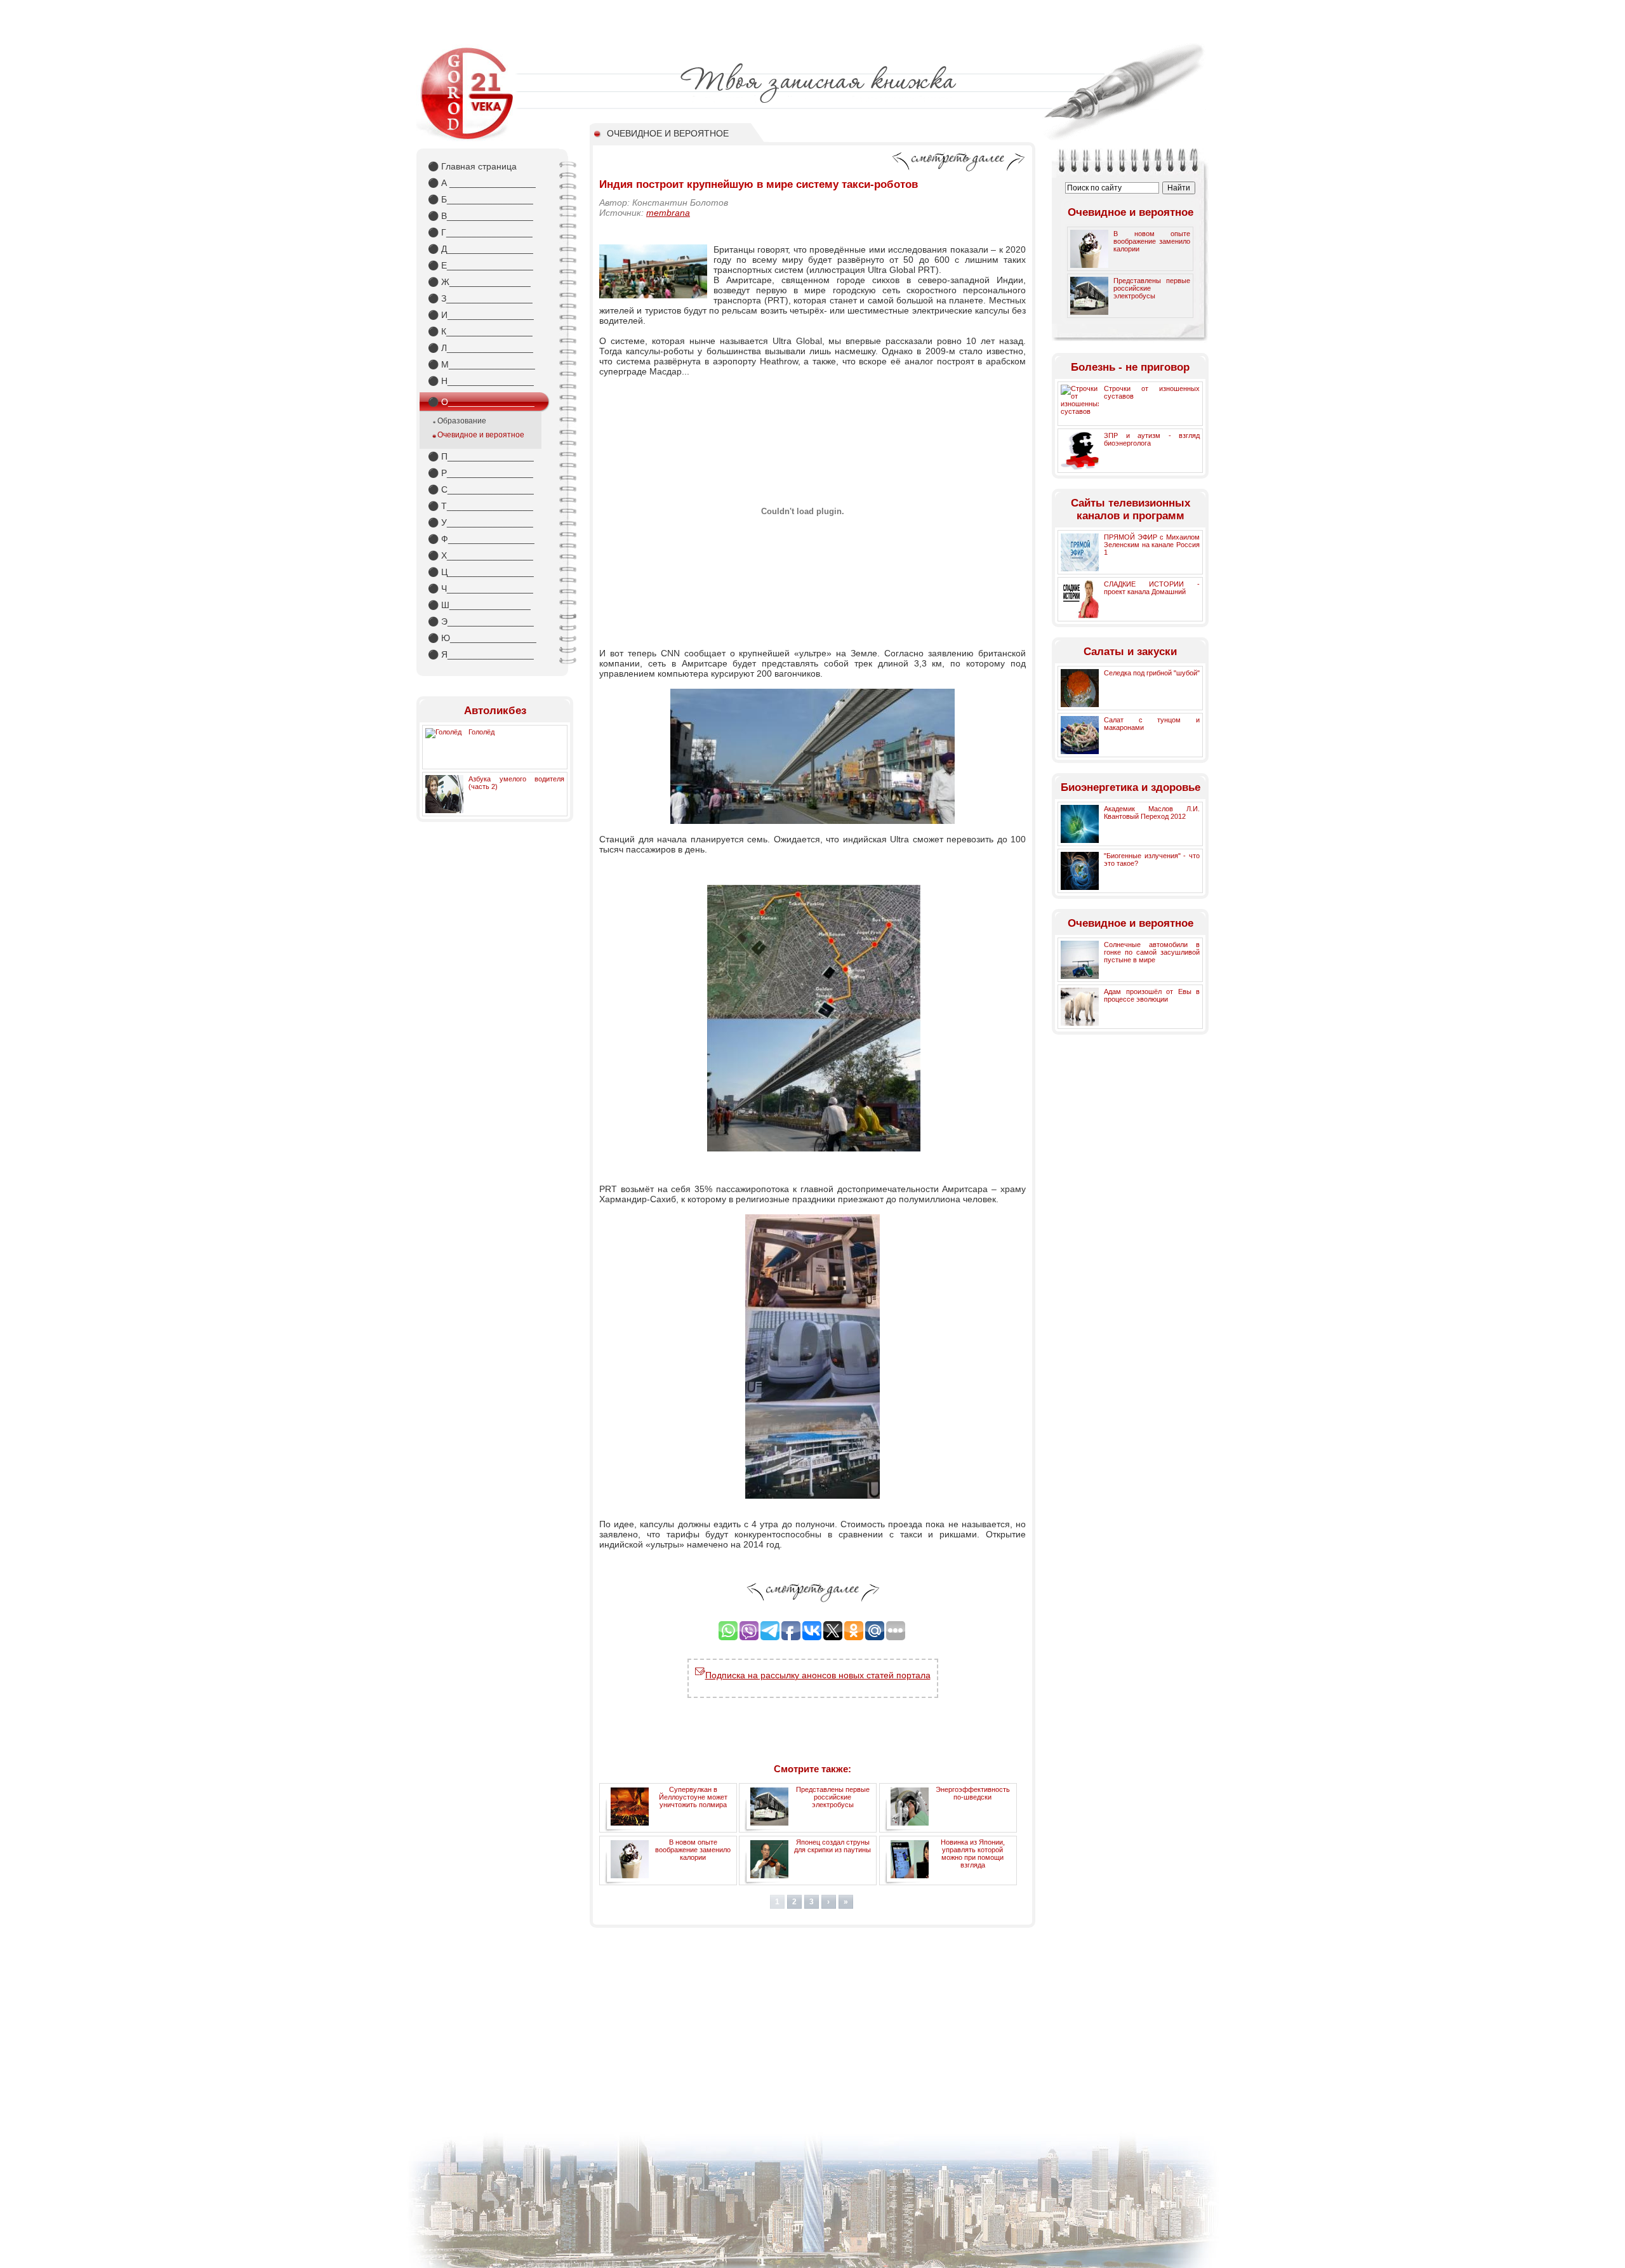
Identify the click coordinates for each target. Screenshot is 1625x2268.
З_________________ (480, 298)
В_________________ (481, 216)
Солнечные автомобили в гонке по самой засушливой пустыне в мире (1152, 952)
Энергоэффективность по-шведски (973, 1793)
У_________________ (481, 522)
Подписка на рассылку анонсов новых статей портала (818, 1675)
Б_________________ (481, 199)
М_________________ (481, 364)
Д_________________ (481, 249)
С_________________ (481, 489)
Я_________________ (481, 654)
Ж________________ (479, 282)
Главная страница (472, 166)
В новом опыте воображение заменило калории (693, 1850)
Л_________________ (481, 348)
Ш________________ (479, 605)
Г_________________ (480, 232)
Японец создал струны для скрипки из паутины (832, 1846)
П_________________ (481, 456)
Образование (462, 421)
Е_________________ (481, 265)
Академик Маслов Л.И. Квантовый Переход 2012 (1152, 812)
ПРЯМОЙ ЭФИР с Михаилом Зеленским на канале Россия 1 (1152, 545)
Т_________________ (481, 506)
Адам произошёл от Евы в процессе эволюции (1152, 995)
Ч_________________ (481, 588)
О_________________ (481, 402)
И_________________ (481, 315)
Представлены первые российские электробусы (833, 1797)
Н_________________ (481, 381)
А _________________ (482, 183)
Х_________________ (481, 555)
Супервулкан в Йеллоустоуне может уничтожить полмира (693, 1797)
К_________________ (480, 331)
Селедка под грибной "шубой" (1152, 673)
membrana (668, 213)
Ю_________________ (482, 638)
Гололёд (481, 732)
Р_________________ (481, 473)
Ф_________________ (481, 539)
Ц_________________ (481, 572)
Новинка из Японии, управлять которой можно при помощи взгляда (973, 1854)
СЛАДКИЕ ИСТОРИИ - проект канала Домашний (1152, 588)
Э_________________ (481, 621)
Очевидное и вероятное (481, 435)
